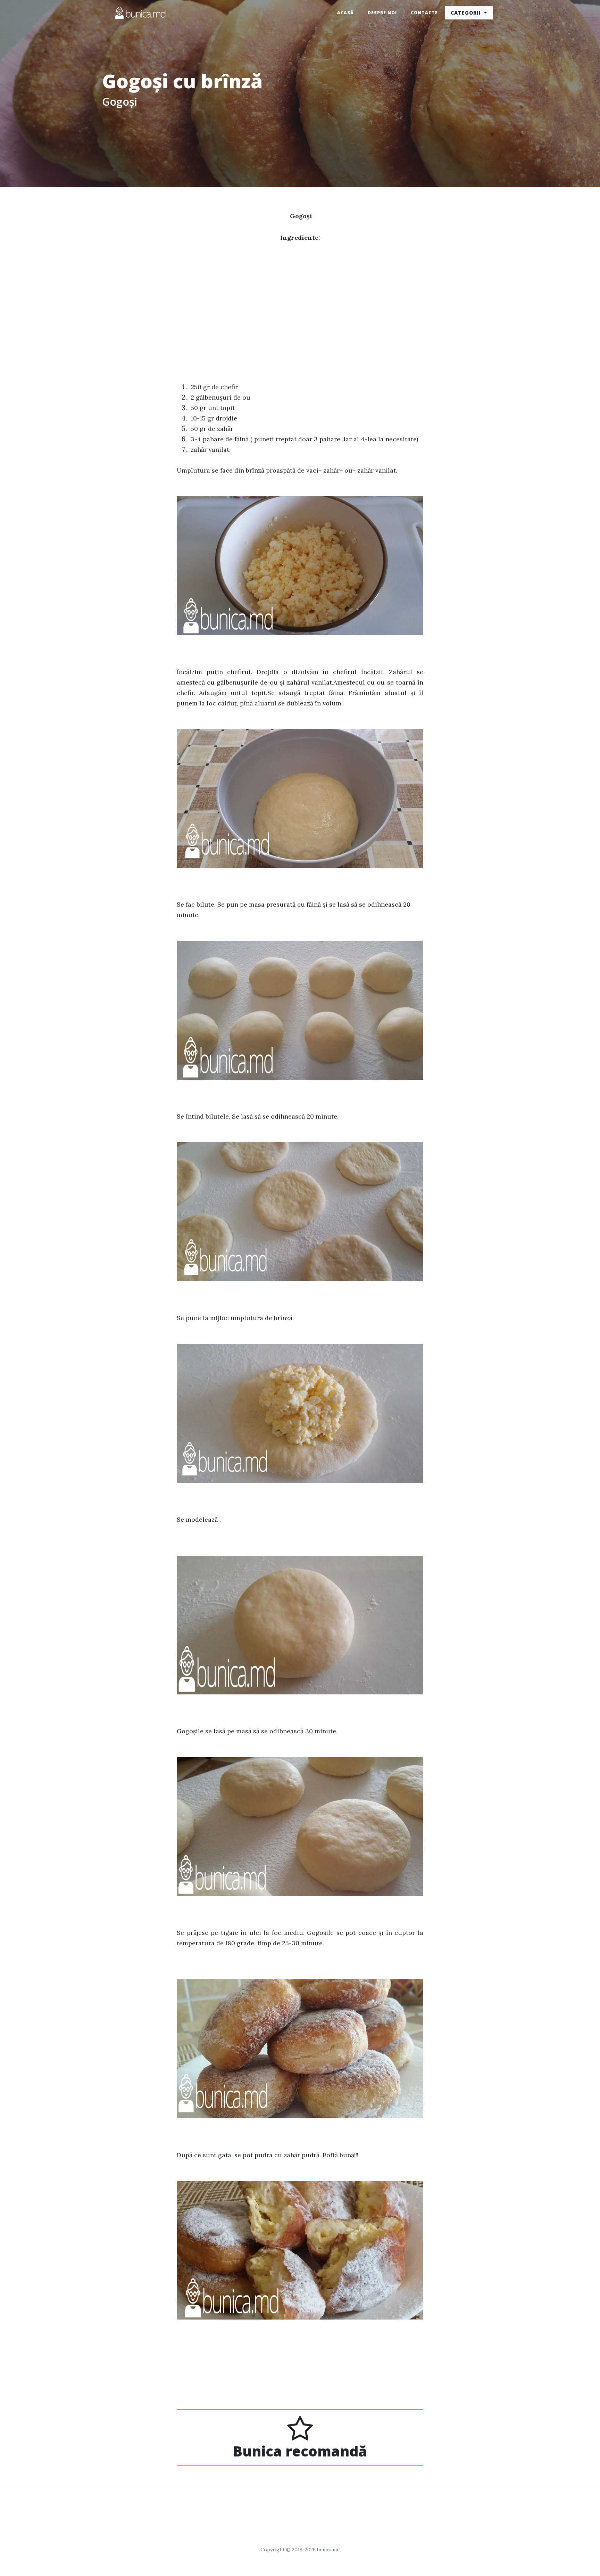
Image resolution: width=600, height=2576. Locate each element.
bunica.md (328, 2550)
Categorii (467, 13)
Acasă (345, 13)
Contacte (424, 13)
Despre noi (382, 13)
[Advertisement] (300, 302)
